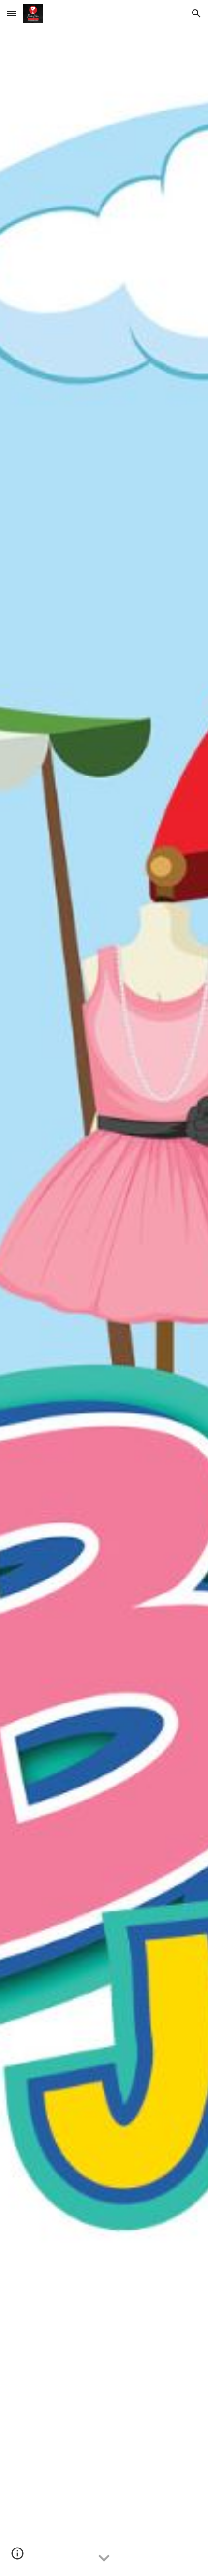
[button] (12, 13)
